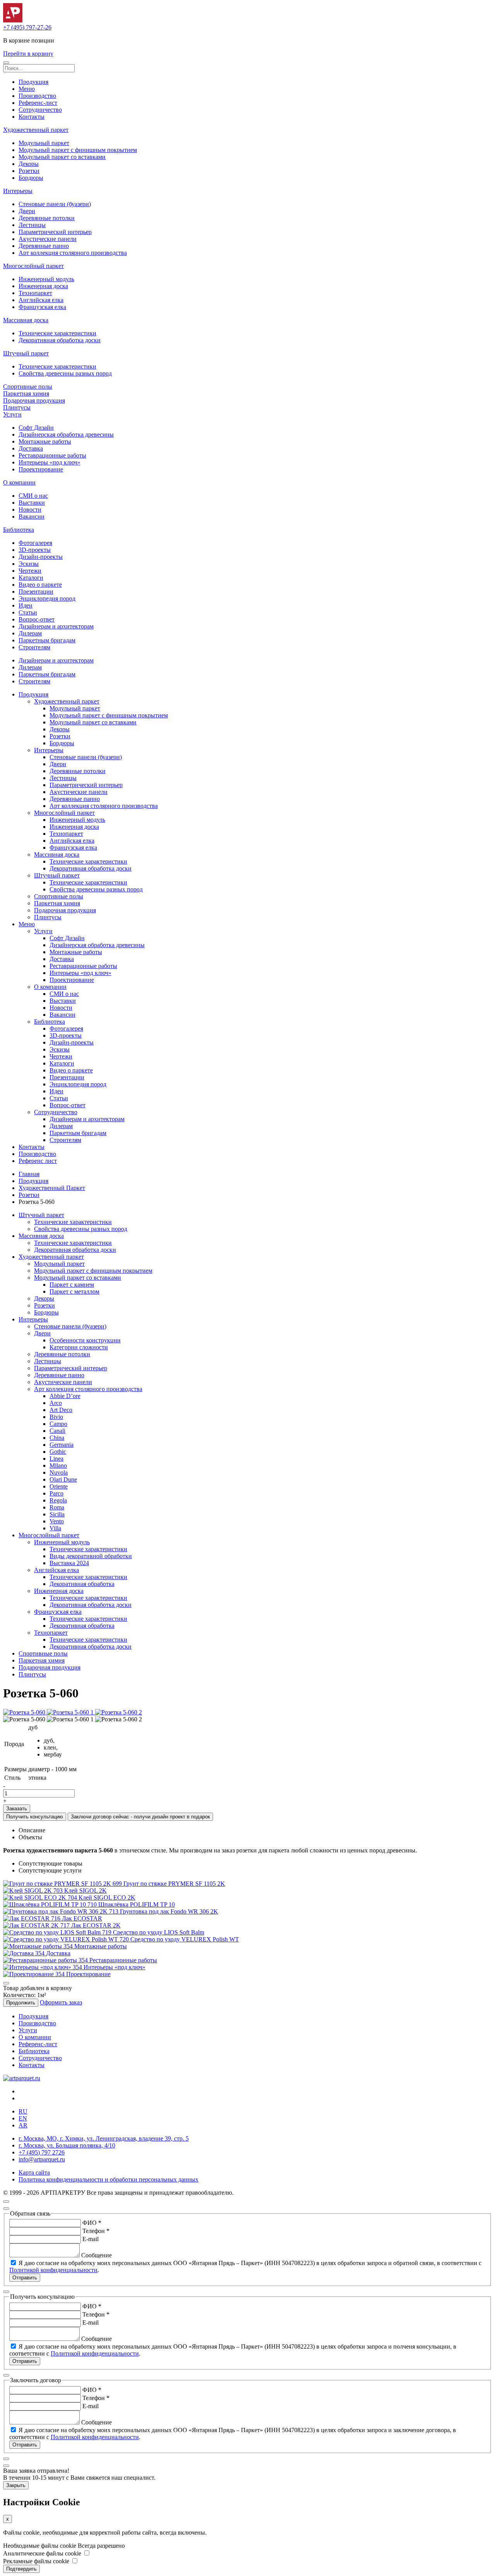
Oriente (59, 1486)
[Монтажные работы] (39, 1946)
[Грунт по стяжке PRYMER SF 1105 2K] (63, 1884)
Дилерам (30, 633)
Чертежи (30, 571)
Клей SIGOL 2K (85, 1891)
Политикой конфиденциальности (53, 2270)
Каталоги (31, 578)
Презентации (36, 592)
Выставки (32, 503)
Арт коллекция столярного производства (73, 253)
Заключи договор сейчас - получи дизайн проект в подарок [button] (140, 1817)
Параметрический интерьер (55, 232)
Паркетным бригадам (47, 640)
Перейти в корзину (28, 54)
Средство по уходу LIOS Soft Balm (159, 1932)
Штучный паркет (26, 353)
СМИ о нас (33, 496)
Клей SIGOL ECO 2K (107, 1897)
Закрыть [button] (16, 2485)
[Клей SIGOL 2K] (34, 1891)
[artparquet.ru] (22, 2078)
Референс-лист (38, 103)
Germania (61, 1445)
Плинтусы (17, 407)
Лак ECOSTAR (82, 1918)
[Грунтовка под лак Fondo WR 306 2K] (61, 1911)
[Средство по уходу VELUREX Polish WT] (67, 1939)
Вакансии (32, 516)
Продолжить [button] (21, 2003)
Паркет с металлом (74, 1291)
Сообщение (96, 2255)
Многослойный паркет (33, 266)
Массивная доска (26, 320)
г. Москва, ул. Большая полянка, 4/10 (67, 2145)
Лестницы (32, 225)
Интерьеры (18, 191)
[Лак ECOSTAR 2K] (37, 1925)
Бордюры (31, 178)
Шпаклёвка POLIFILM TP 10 (137, 1904)
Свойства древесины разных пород (65, 373)
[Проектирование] (35, 1974)
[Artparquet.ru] (13, 20)
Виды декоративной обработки (91, 1556)
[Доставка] (25, 1953)
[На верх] (6, 2202)
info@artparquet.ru (42, 2159)
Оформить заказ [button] (61, 2002)
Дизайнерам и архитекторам (56, 626)
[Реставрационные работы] (46, 1960)
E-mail (90, 2239)
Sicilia (57, 1514)
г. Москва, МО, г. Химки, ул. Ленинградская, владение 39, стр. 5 (104, 2138)
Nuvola (59, 1472)
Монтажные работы (45, 441)
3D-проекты (35, 550)
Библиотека (19, 530)
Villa (55, 1528)
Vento (57, 1521)
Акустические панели (48, 239)
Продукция (33, 82)
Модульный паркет (44, 143)
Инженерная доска (43, 286)
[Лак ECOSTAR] (32, 1918)
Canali (57, 1431)
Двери (27, 211)
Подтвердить (21, 2569)
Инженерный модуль (46, 279)
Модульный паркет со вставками (62, 157)
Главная (29, 1174)
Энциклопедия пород (47, 598)
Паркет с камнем (72, 1285)
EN (23, 2118)
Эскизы (29, 564)
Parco (56, 1493)
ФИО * (92, 2223)
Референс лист (38, 1161)
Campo (58, 1424)
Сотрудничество (40, 110)
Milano (58, 1466)
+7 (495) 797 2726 (42, 2152)
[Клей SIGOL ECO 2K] (41, 1897)
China (57, 1438)
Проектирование (41, 469)
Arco (56, 1403)
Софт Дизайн (36, 428)
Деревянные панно (44, 246)
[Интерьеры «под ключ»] (43, 1967)
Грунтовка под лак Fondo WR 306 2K (169, 1911)
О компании (19, 482)
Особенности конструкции (85, 1340)
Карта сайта (34, 2172)
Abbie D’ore (65, 1396)
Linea (56, 1459)
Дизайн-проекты (41, 557)
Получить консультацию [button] (35, 1817)
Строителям (34, 647)
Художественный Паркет (52, 1188)
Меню (27, 89)
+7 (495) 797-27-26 (27, 27)
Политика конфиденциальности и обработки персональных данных (108, 2179)
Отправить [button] (25, 2278)
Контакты (32, 117)
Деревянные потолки (47, 218)
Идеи (26, 605)
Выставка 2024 (69, 1563)
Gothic (58, 1452)
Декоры (29, 164)
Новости (30, 510)
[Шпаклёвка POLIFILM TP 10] (51, 1904)
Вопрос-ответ (37, 619)
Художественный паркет (36, 130)
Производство (37, 96)
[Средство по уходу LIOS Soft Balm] (58, 1932)
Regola (58, 1500)
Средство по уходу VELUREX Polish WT (185, 1939)
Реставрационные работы (52, 455)
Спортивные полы (28, 387)
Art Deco (61, 1410)
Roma (57, 1507)
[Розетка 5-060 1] (71, 1712)
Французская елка (42, 307)
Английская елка (41, 300)
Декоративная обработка (82, 1584)
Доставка (31, 448)
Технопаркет (35, 293)
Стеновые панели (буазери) (55, 204)
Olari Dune (63, 1479)
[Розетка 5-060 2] (119, 1712)
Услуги (12, 414)
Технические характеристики (57, 333)
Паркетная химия (26, 393)
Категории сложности (79, 1347)
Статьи (28, 612)
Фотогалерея (35, 543)
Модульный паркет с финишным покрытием (78, 150)
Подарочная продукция (34, 400)
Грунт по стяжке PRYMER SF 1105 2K (174, 1884)
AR (23, 2125)
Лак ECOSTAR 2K (96, 1925)
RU (23, 2111)
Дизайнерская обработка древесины (66, 434)
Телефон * (96, 2231)
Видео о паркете (40, 585)
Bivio (56, 1417)
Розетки (29, 171)
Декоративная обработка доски (60, 340)
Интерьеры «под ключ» (49, 462)
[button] (6, 63)
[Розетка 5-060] (25, 1712)
